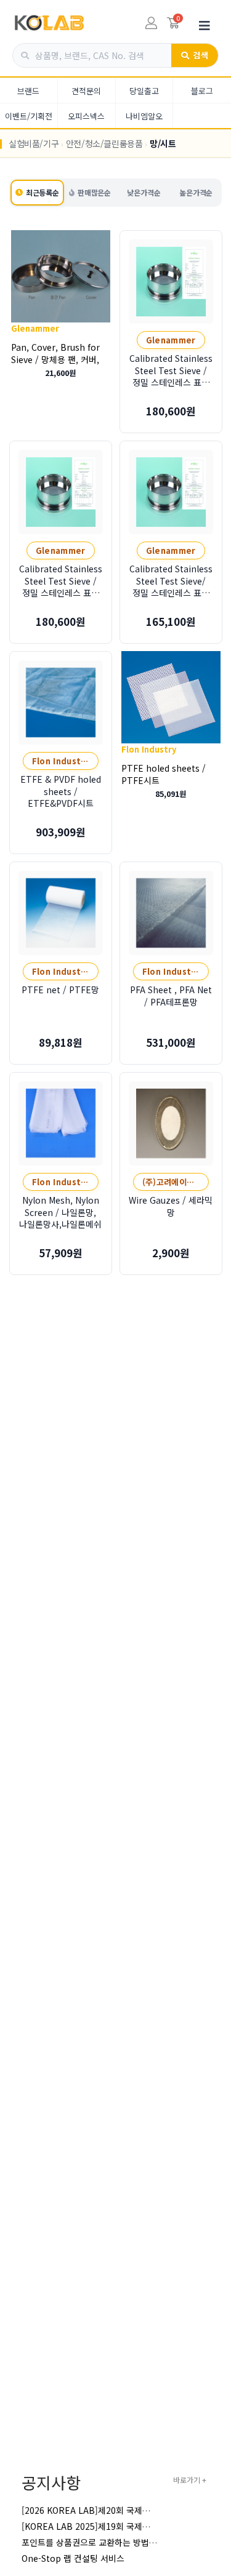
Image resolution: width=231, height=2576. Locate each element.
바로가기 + (190, 2480)
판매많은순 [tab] (94, 192)
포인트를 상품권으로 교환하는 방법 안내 (95, 2542)
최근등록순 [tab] (43, 192)
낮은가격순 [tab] (144, 192)
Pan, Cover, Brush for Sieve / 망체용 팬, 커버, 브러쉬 (55, 359)
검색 (201, 55)
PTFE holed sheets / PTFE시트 (164, 774)
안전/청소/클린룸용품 (104, 143)
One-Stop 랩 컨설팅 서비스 (73, 2558)
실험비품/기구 (34, 143)
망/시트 (163, 143)
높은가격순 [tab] (196, 192)
